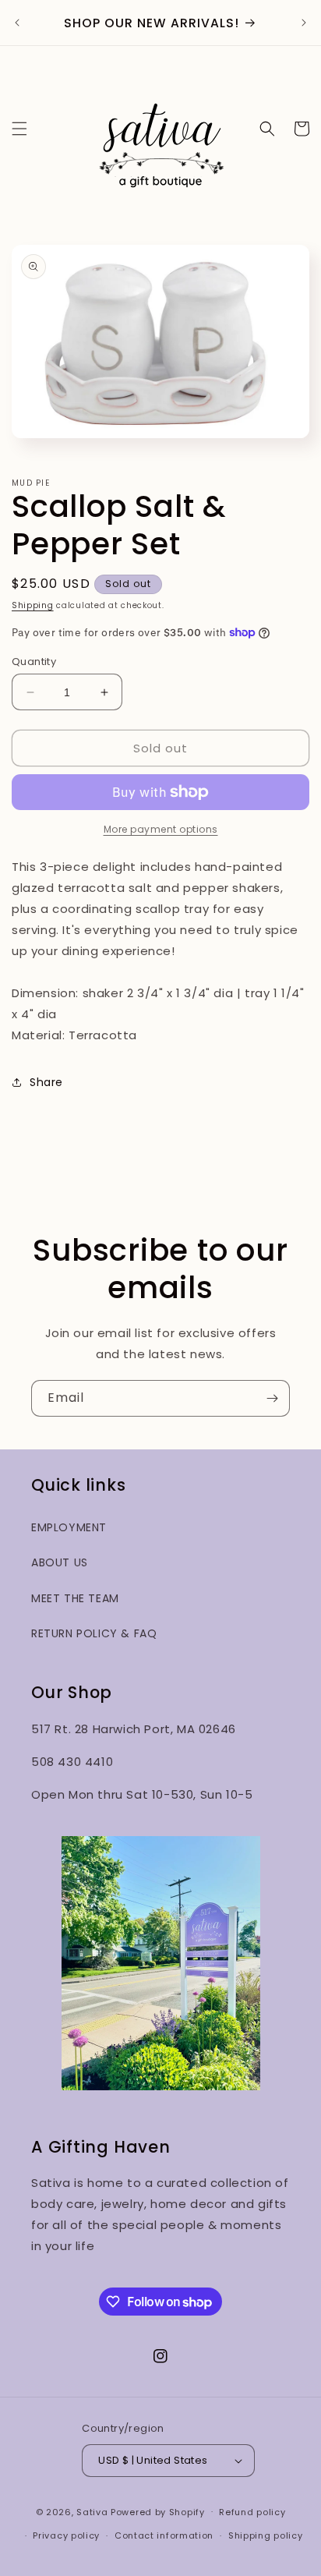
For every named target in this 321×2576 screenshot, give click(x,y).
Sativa (92, 2511)
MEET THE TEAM (75, 1598)
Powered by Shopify (158, 2511)
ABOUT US (60, 1562)
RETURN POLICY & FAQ (94, 1633)
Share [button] (46, 1082)
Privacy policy (66, 2535)
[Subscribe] (272, 1398)
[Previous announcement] (17, 23)
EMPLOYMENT (69, 1527)
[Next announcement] (304, 23)
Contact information (164, 2535)
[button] (19, 129)
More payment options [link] (161, 829)
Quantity (34, 662)
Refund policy (252, 2512)
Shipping (33, 605)
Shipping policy (266, 2535)
